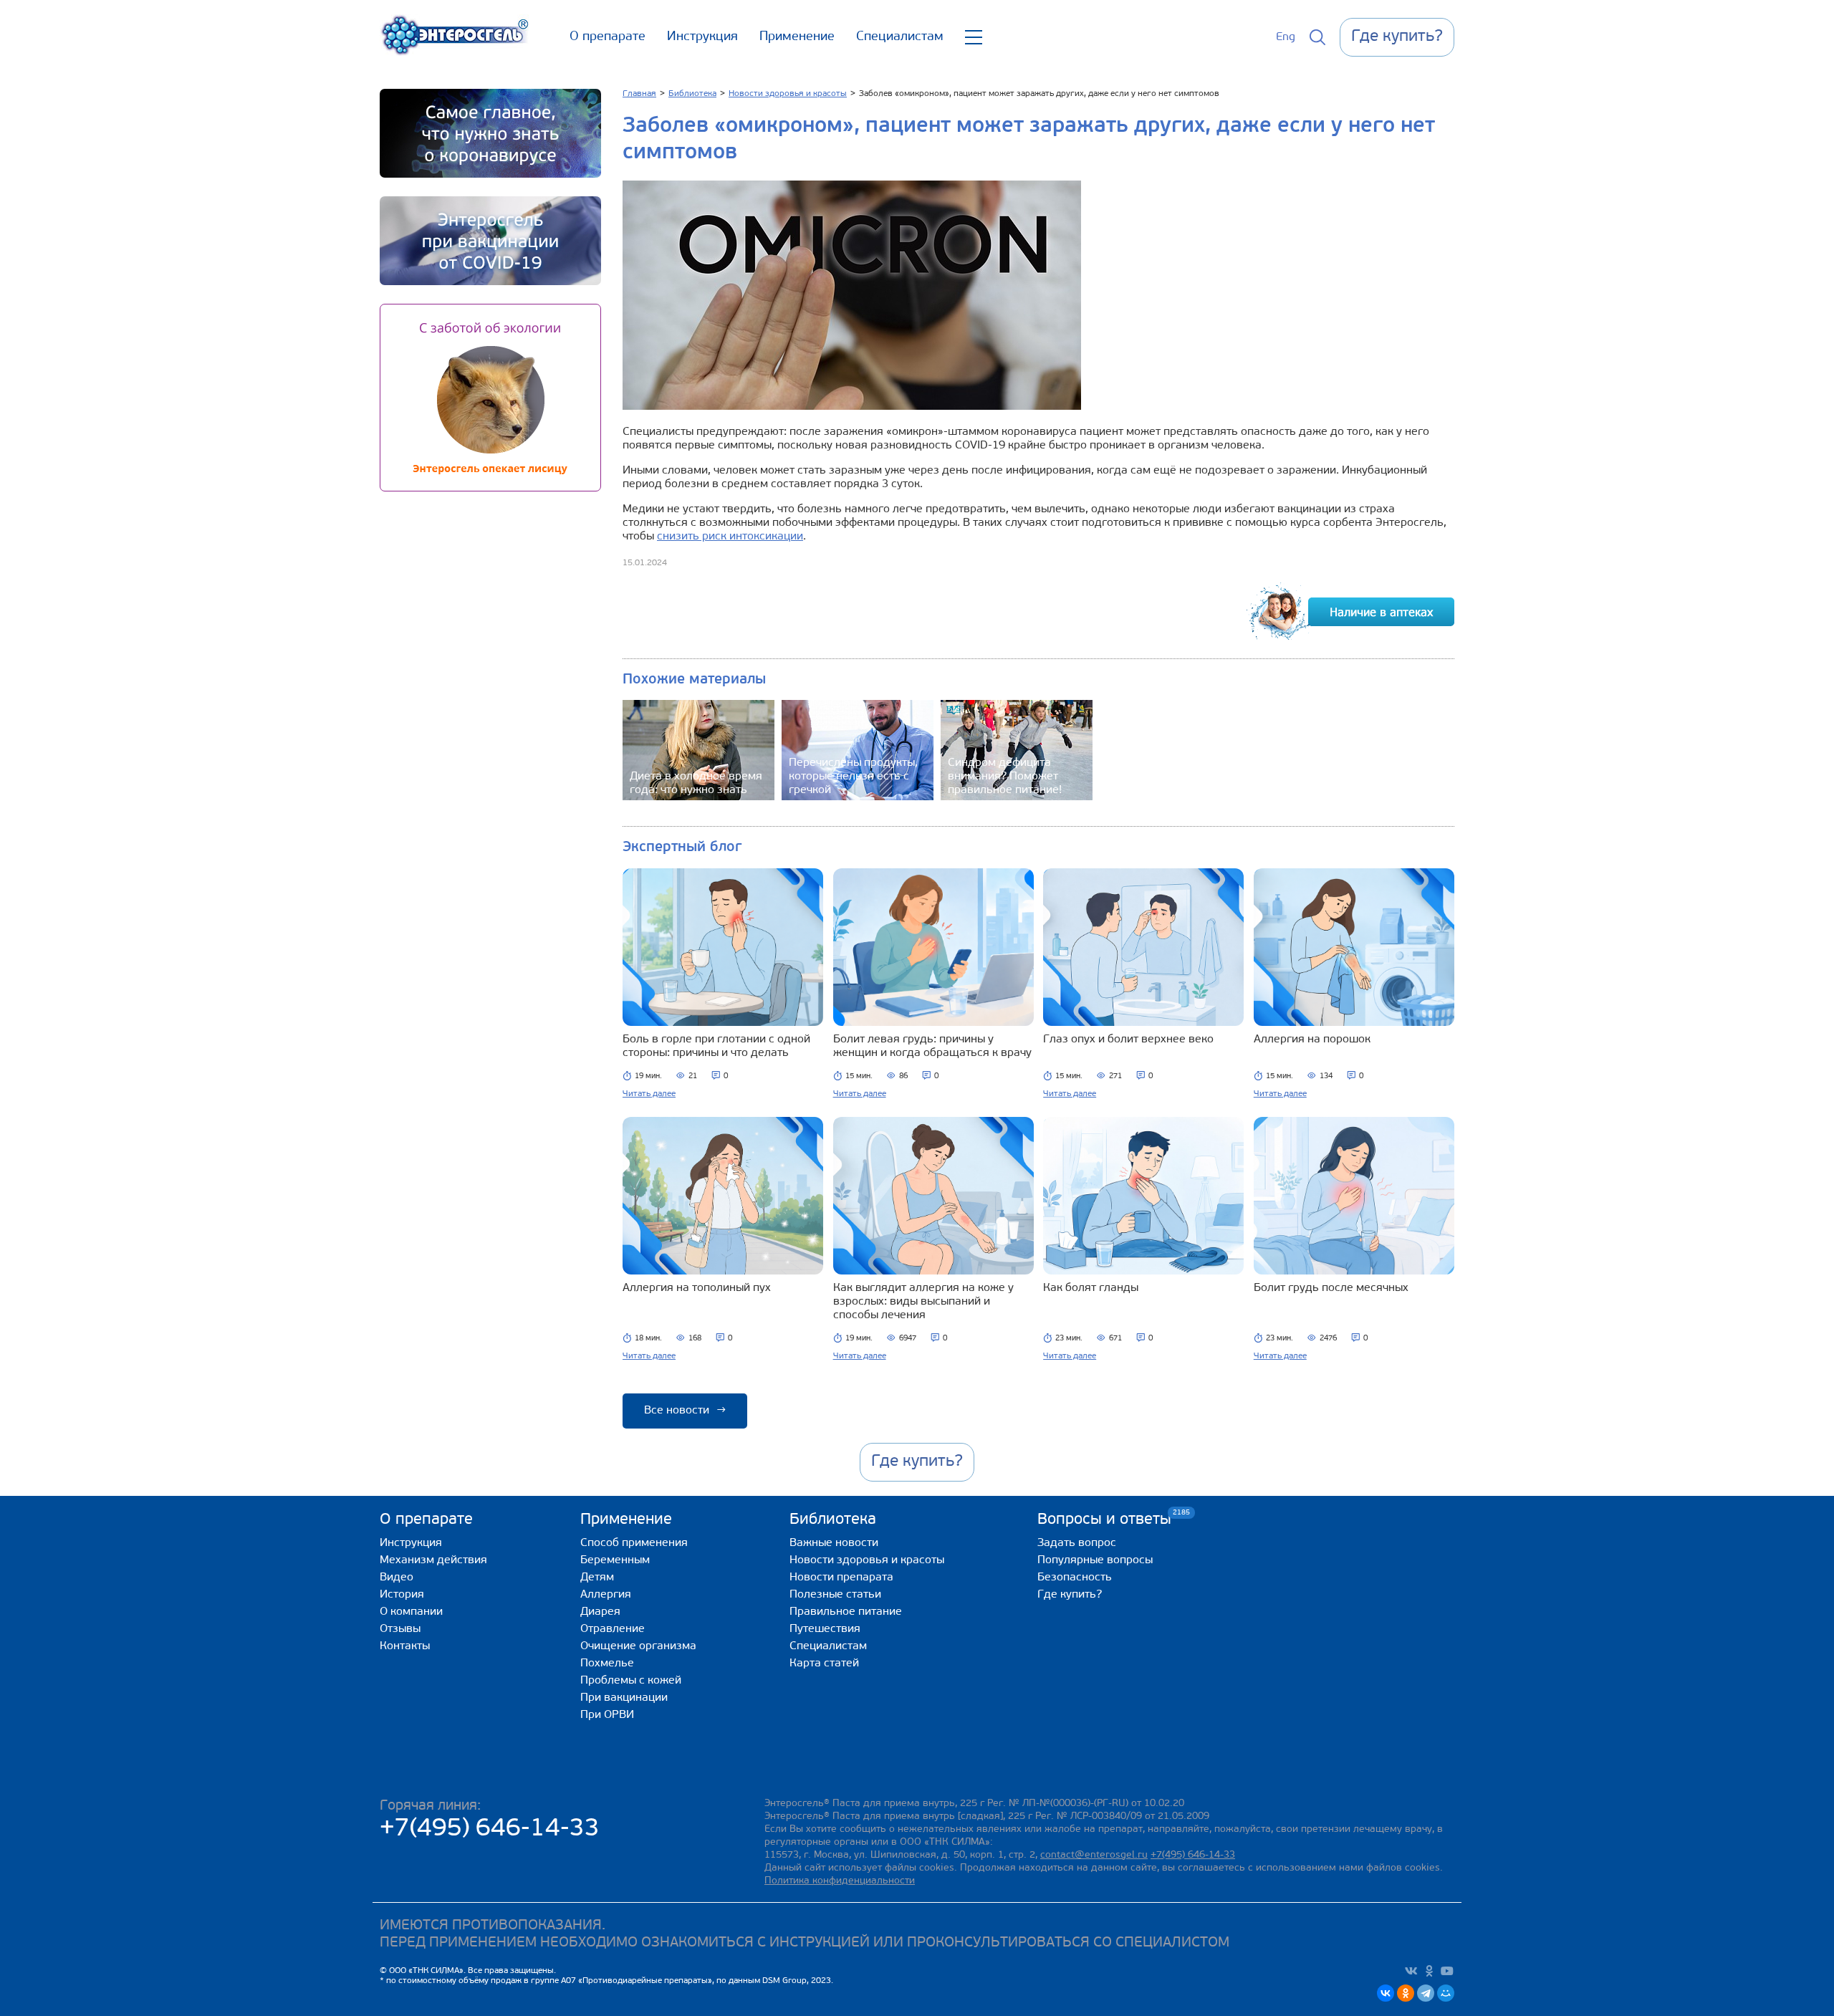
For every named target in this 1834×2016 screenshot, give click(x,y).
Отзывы (400, 1629)
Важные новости (834, 1543)
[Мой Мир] (1446, 1993)
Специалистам (900, 37)
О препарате (608, 37)
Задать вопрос (1077, 1543)
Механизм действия (433, 1560)
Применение (797, 37)
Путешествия (825, 1629)
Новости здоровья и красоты (867, 1560)
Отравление (613, 1629)
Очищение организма (638, 1646)
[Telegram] (1426, 1993)
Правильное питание (846, 1612)
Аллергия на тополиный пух (697, 1288)
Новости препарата (841, 1578)
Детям (597, 1578)
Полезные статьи (835, 1595)
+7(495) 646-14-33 (490, 1829)
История (402, 1595)
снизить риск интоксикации (730, 537)
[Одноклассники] (1406, 1993)
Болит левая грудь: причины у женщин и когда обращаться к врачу (932, 1046)
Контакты (405, 1646)
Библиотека (833, 1520)
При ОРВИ (607, 1715)
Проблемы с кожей (631, 1681)
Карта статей (824, 1664)
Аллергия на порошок (1312, 1040)
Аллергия (606, 1595)
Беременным (615, 1560)
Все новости (685, 1411)
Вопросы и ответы (1104, 1519)
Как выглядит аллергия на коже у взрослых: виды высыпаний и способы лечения (923, 1302)
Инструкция (702, 37)
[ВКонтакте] (1386, 1993)
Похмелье (607, 1664)
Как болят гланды (1091, 1288)
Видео (397, 1578)
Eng (1286, 37)
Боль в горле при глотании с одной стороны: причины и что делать (716, 1046)
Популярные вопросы (1095, 1560)
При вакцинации (624, 1698)
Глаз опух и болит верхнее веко (1128, 1040)
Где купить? (1070, 1595)
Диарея (600, 1612)
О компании (411, 1612)
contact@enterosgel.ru (1094, 1855)
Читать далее (649, 1094)
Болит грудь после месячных (1331, 1288)
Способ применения (634, 1543)
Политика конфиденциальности (840, 1881)
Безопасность (1075, 1578)
